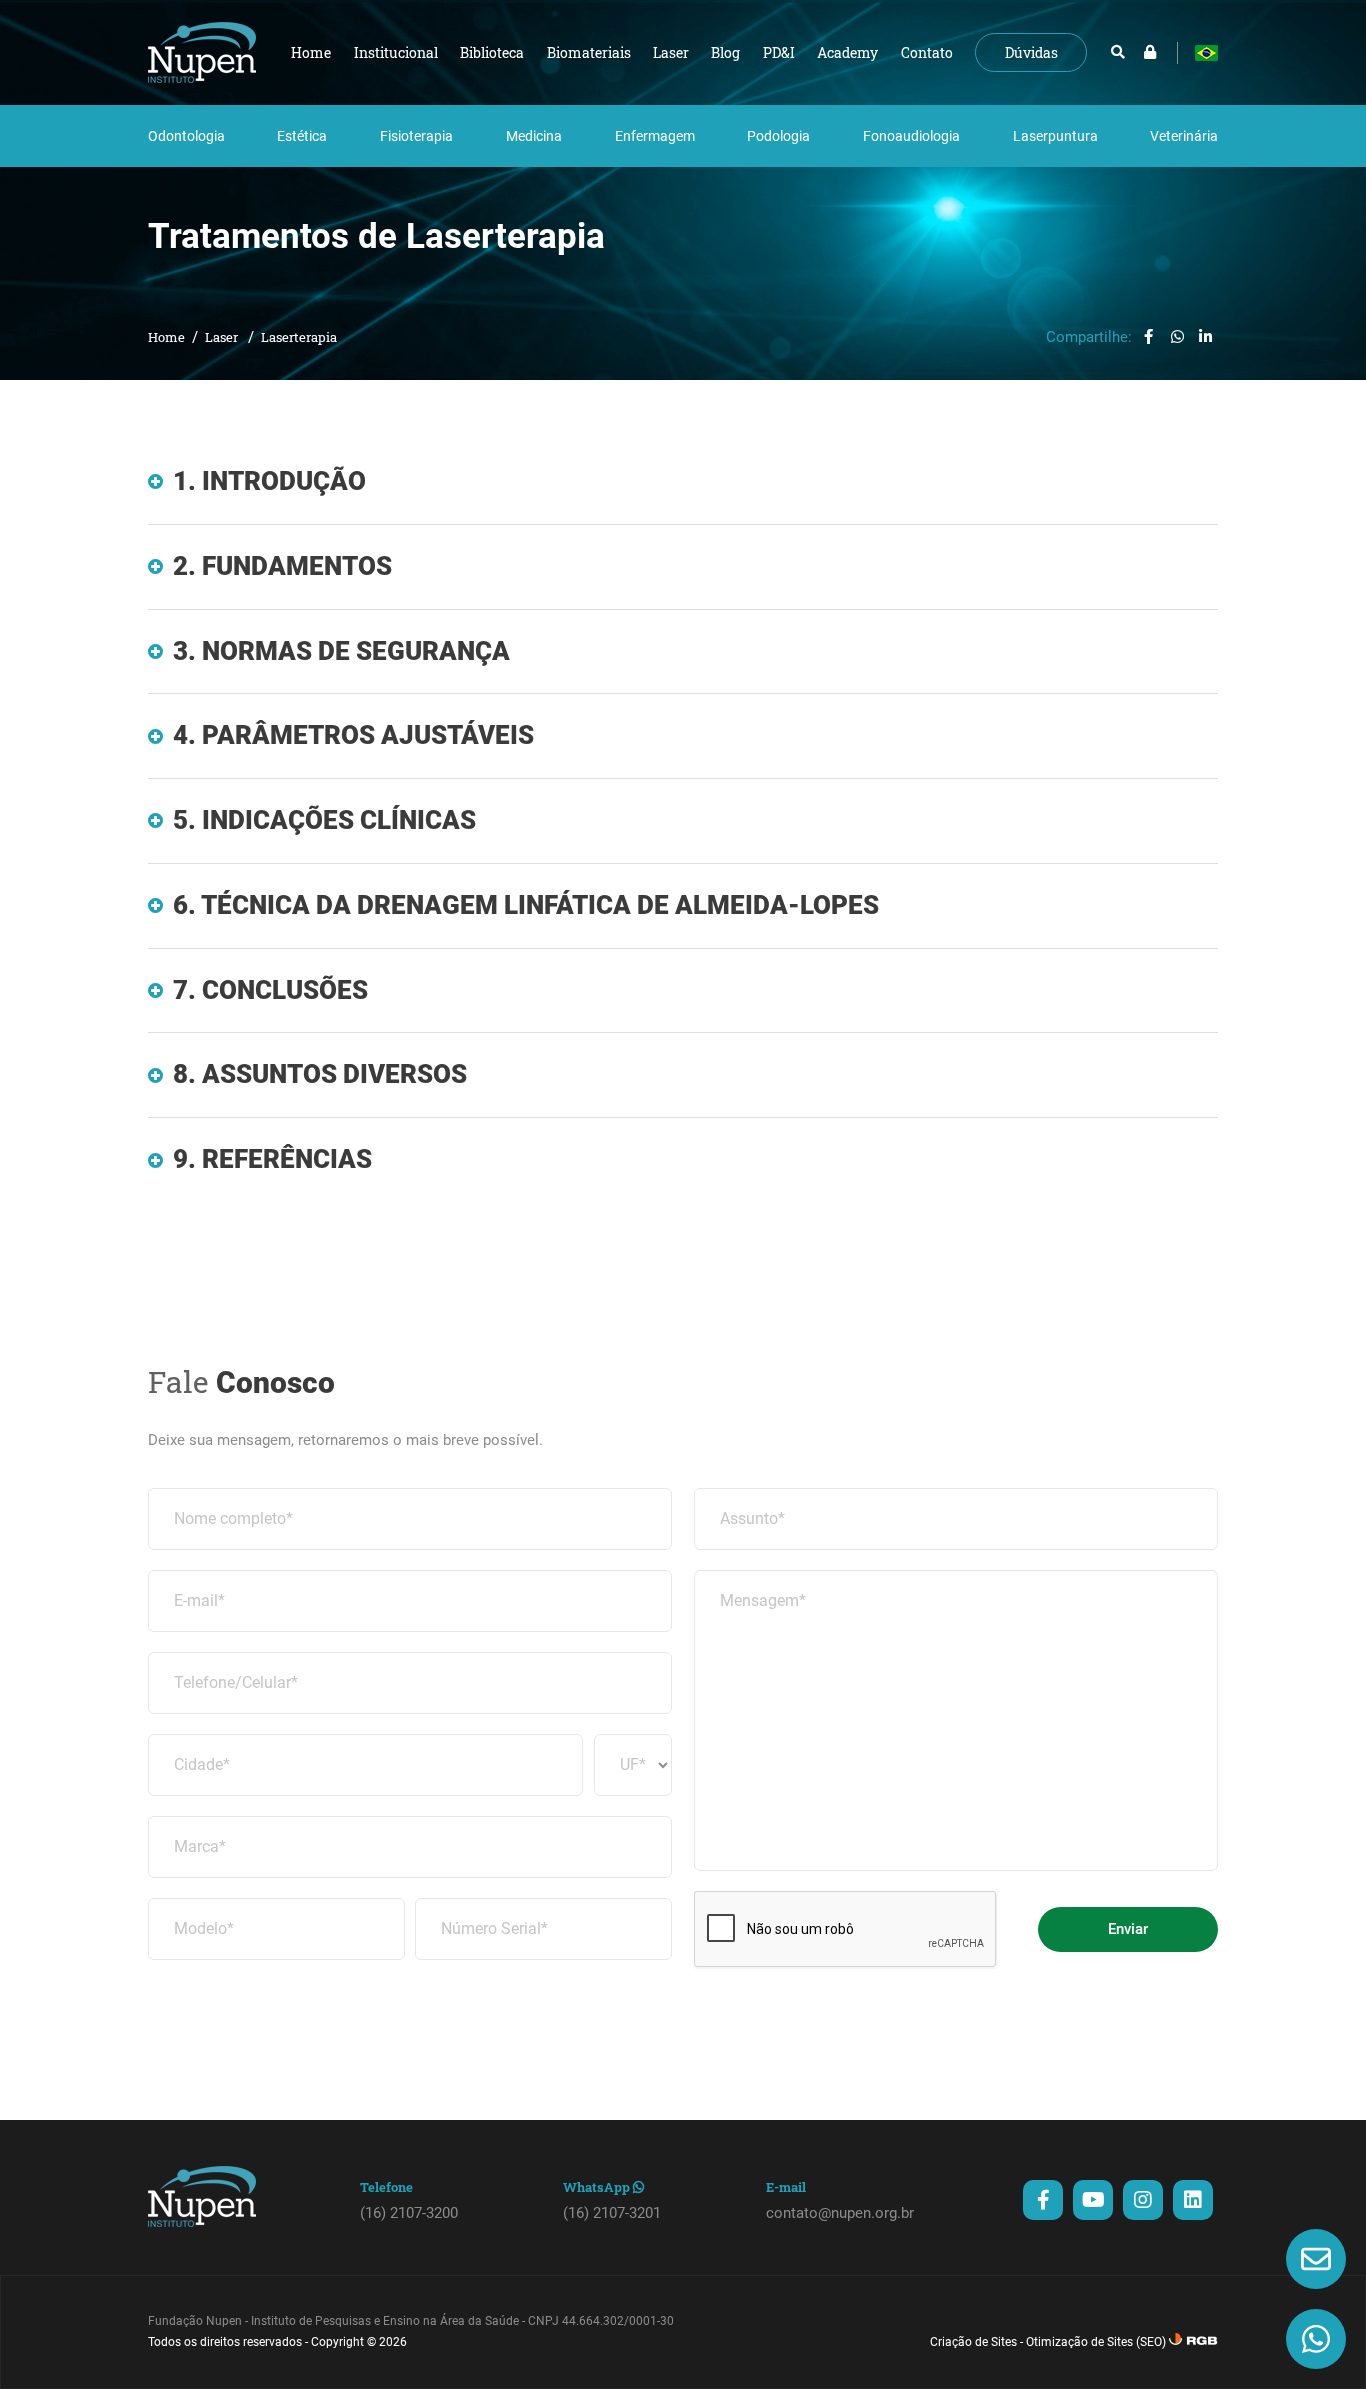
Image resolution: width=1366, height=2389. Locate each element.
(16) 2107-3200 (409, 2213)
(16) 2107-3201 (612, 2213)
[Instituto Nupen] (202, 52)
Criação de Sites (973, 2342)
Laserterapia (299, 337)
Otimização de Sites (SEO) (1096, 2342)
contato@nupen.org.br (840, 2213)
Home (166, 337)
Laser (223, 337)
